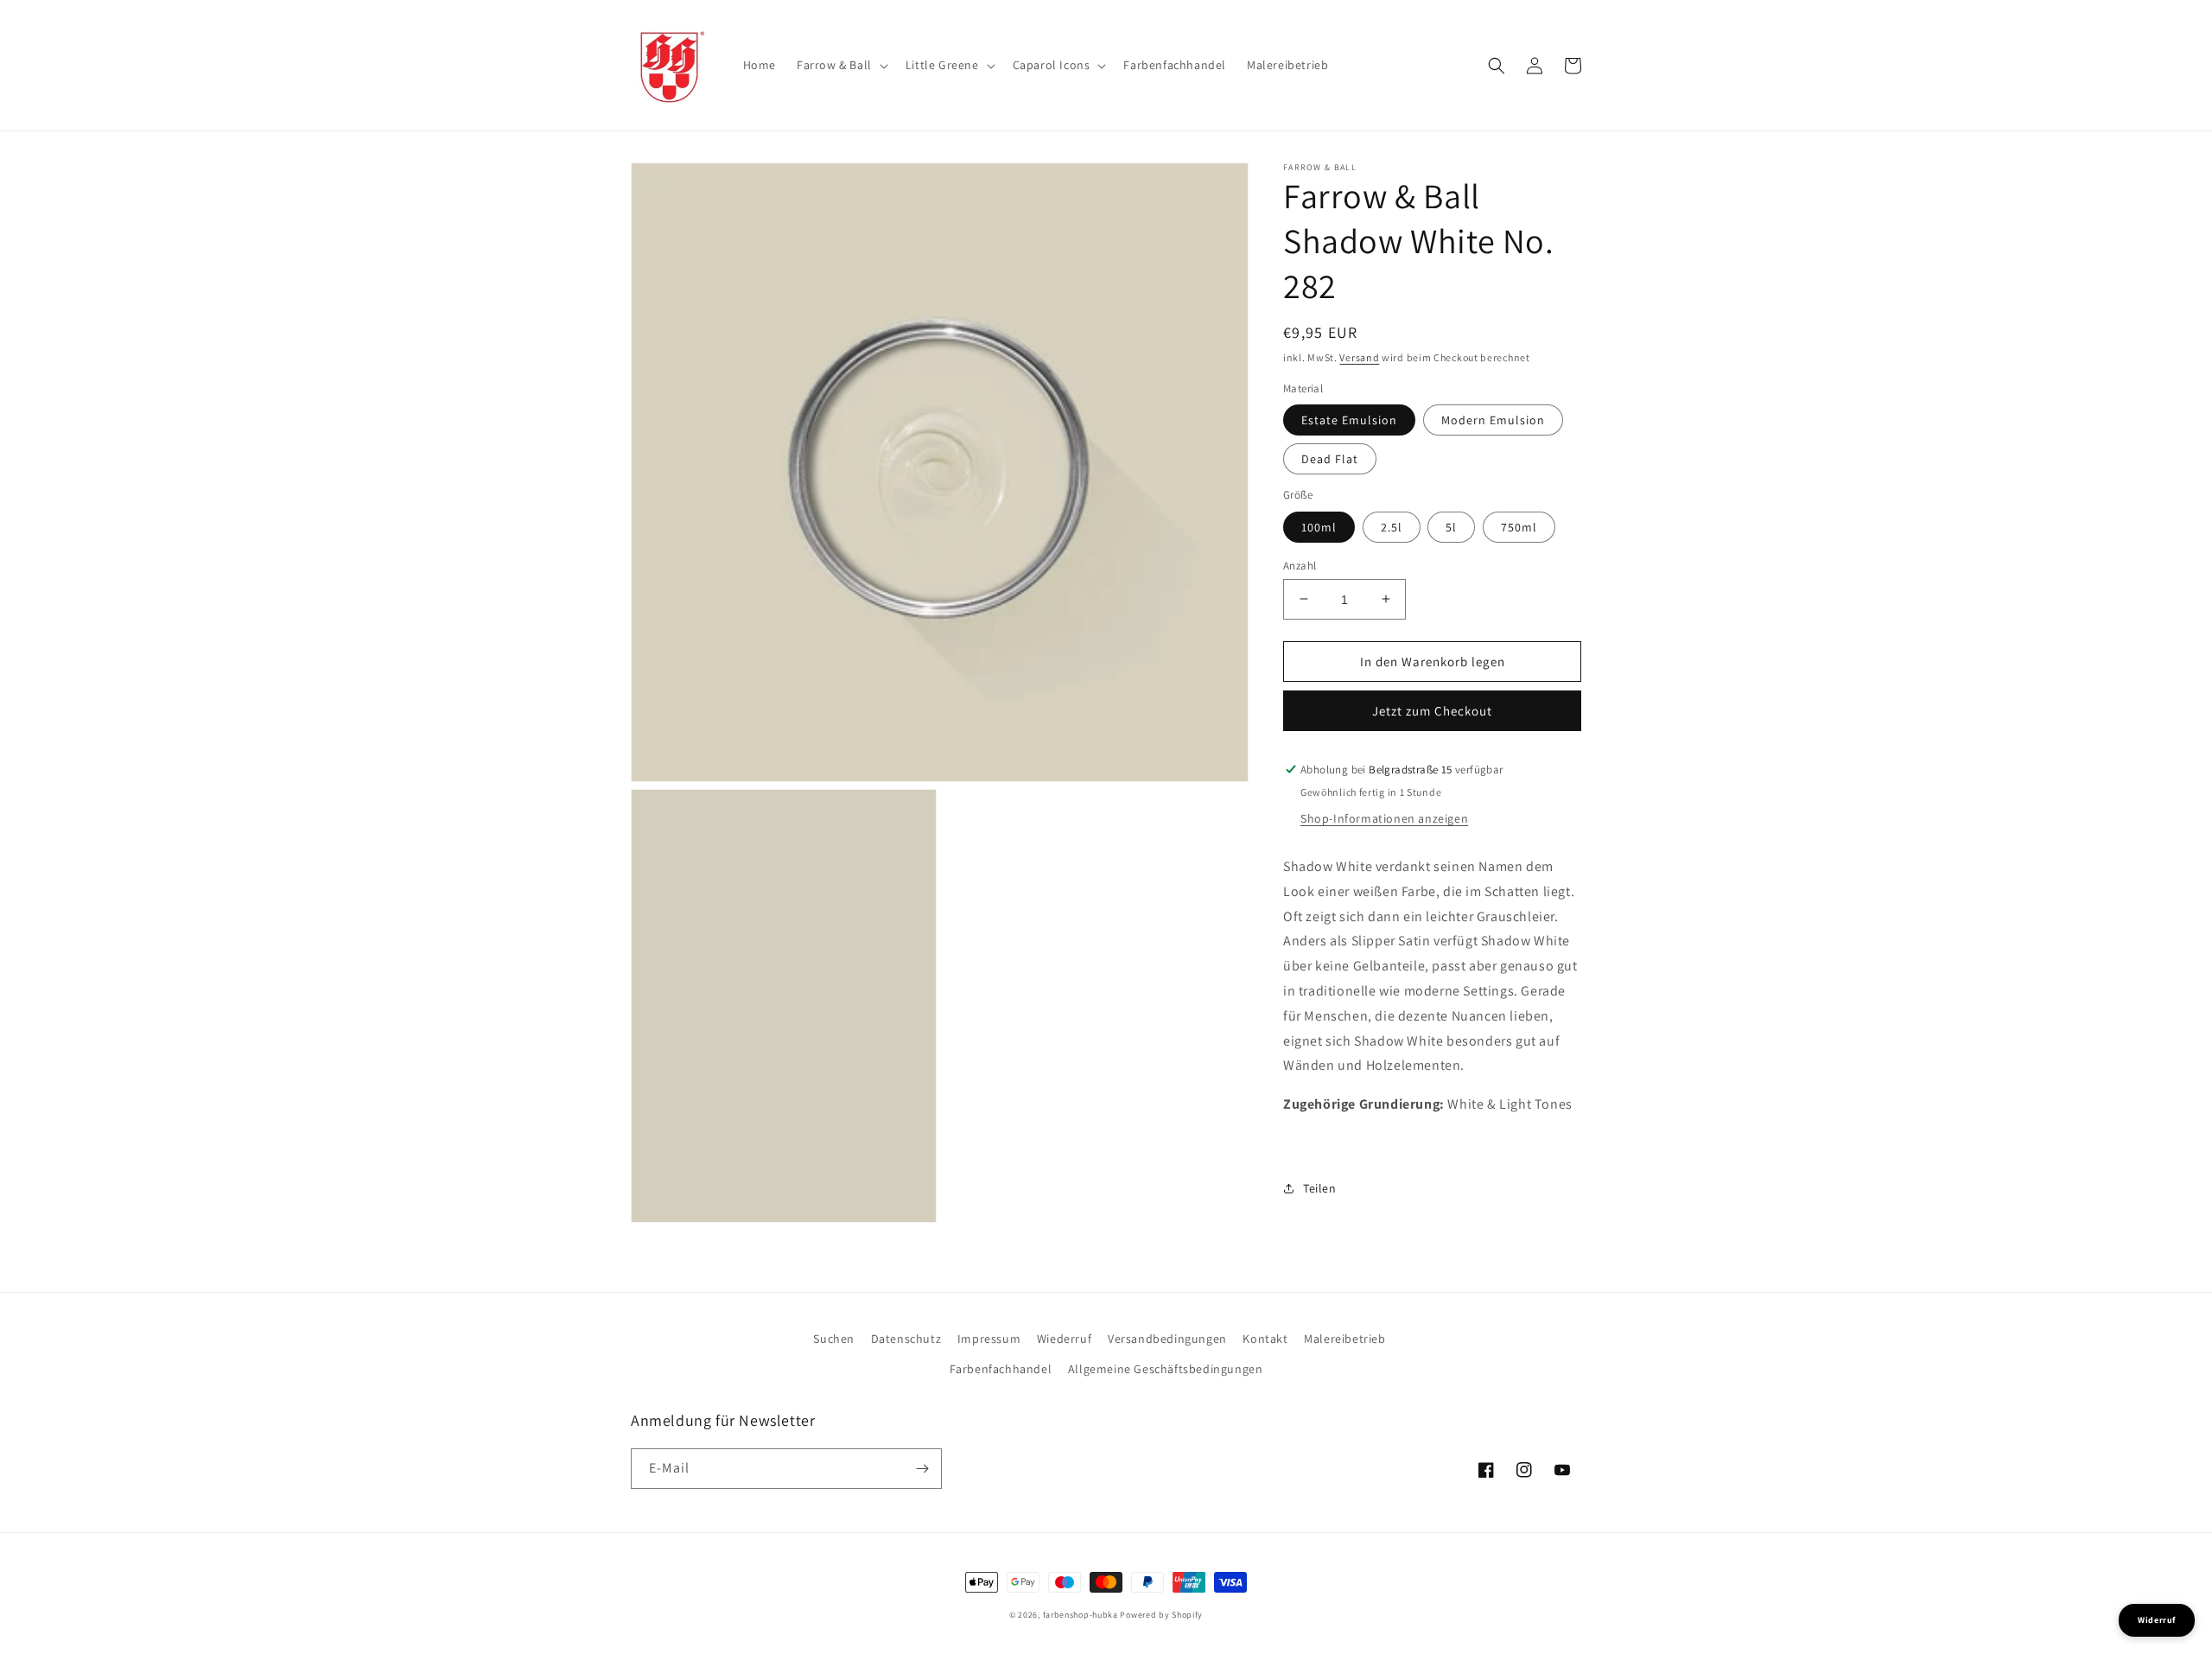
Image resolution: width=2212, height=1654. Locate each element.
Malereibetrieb (1344, 1339)
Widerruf (2157, 1620)
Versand (1359, 357)
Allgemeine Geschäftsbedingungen (1166, 1369)
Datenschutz (906, 1339)
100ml (1319, 526)
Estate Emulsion (1349, 420)
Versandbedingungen (1167, 1339)
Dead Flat (1330, 459)
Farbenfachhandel (1001, 1369)
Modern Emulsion (1493, 420)
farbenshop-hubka (1081, 1615)
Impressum (989, 1339)
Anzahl (1300, 565)
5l (1451, 526)
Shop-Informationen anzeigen (1384, 818)
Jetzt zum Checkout (1432, 711)
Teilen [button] (1320, 1188)
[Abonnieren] (922, 1469)
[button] (841, 65)
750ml (1519, 526)
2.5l (1392, 526)
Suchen (834, 1339)
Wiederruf (1064, 1339)
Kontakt (1265, 1339)
